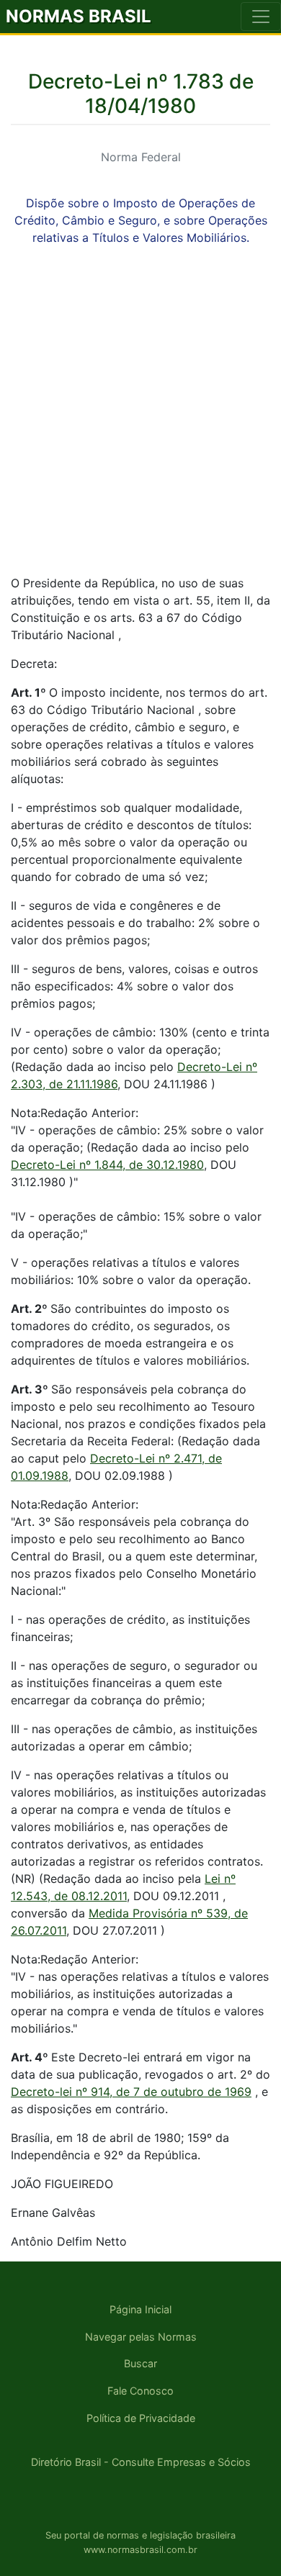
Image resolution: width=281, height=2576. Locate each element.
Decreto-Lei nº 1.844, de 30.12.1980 (107, 1165)
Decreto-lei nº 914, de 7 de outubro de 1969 (131, 2092)
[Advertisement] (140, 422)
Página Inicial (140, 2309)
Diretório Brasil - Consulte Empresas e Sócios (141, 2462)
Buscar (140, 2363)
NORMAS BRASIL (79, 16)
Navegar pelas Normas (141, 2337)
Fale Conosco (140, 2391)
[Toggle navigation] (261, 17)
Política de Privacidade (141, 2418)
